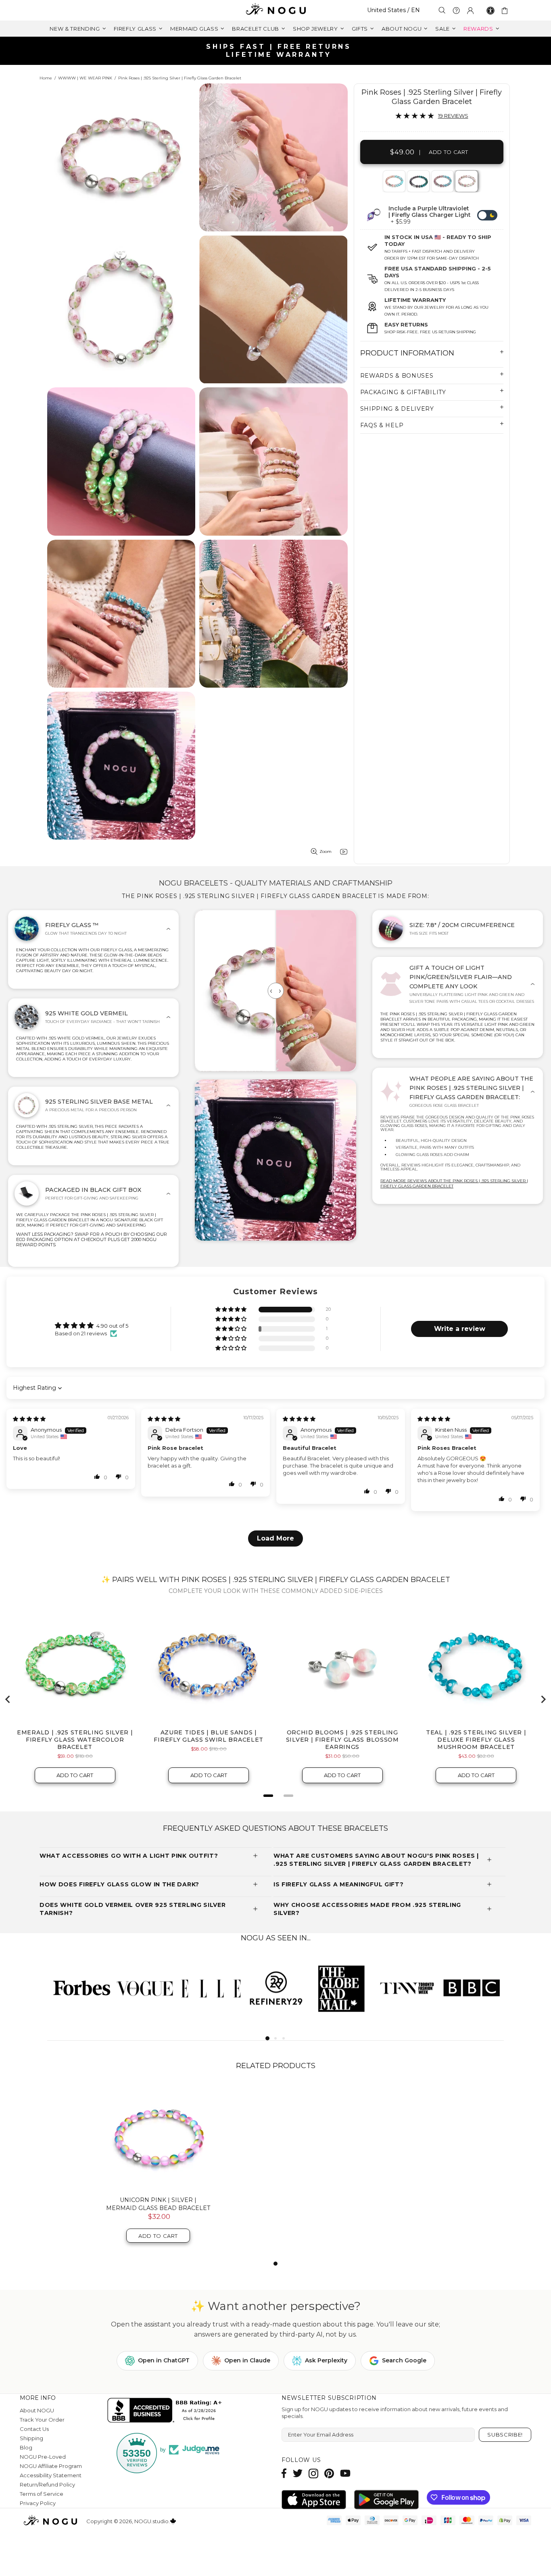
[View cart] (506, 10)
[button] (232, 1310)
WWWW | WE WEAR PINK (85, 78)
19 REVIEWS (453, 116)
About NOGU (37, 2410)
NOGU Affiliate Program (51, 2466)
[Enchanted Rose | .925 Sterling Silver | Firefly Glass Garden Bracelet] (418, 181)
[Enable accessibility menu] (490, 10)
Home (46, 78)
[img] (29, 1419)
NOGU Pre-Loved (43, 2457)
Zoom (326, 851)
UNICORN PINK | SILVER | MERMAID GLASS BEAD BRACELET (158, 2204)
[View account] (470, 10)
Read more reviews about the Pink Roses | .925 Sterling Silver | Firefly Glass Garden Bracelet (454, 1183)
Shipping (31, 2438)
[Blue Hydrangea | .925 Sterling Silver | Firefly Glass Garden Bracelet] (442, 181)
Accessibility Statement (51, 2475)
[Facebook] (284, 2473)
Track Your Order (42, 2420)
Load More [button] (275, 1538)
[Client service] (456, 10)
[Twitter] (298, 2473)
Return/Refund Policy (47, 2485)
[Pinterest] (329, 2473)
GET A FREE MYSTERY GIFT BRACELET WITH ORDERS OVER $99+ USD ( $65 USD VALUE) (279, 51)
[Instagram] (313, 2473)
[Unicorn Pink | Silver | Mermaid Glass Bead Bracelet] (158, 2137)
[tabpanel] (394, 181)
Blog (26, 2447)
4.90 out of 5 (112, 1326)
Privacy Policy (38, 2503)
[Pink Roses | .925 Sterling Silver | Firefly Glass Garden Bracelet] (466, 181)
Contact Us (34, 2429)
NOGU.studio (275, 10)
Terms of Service (42, 2494)
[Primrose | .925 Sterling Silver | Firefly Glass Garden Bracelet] (393, 181)
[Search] (442, 10)
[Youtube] (345, 2473)
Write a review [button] (460, 1329)
